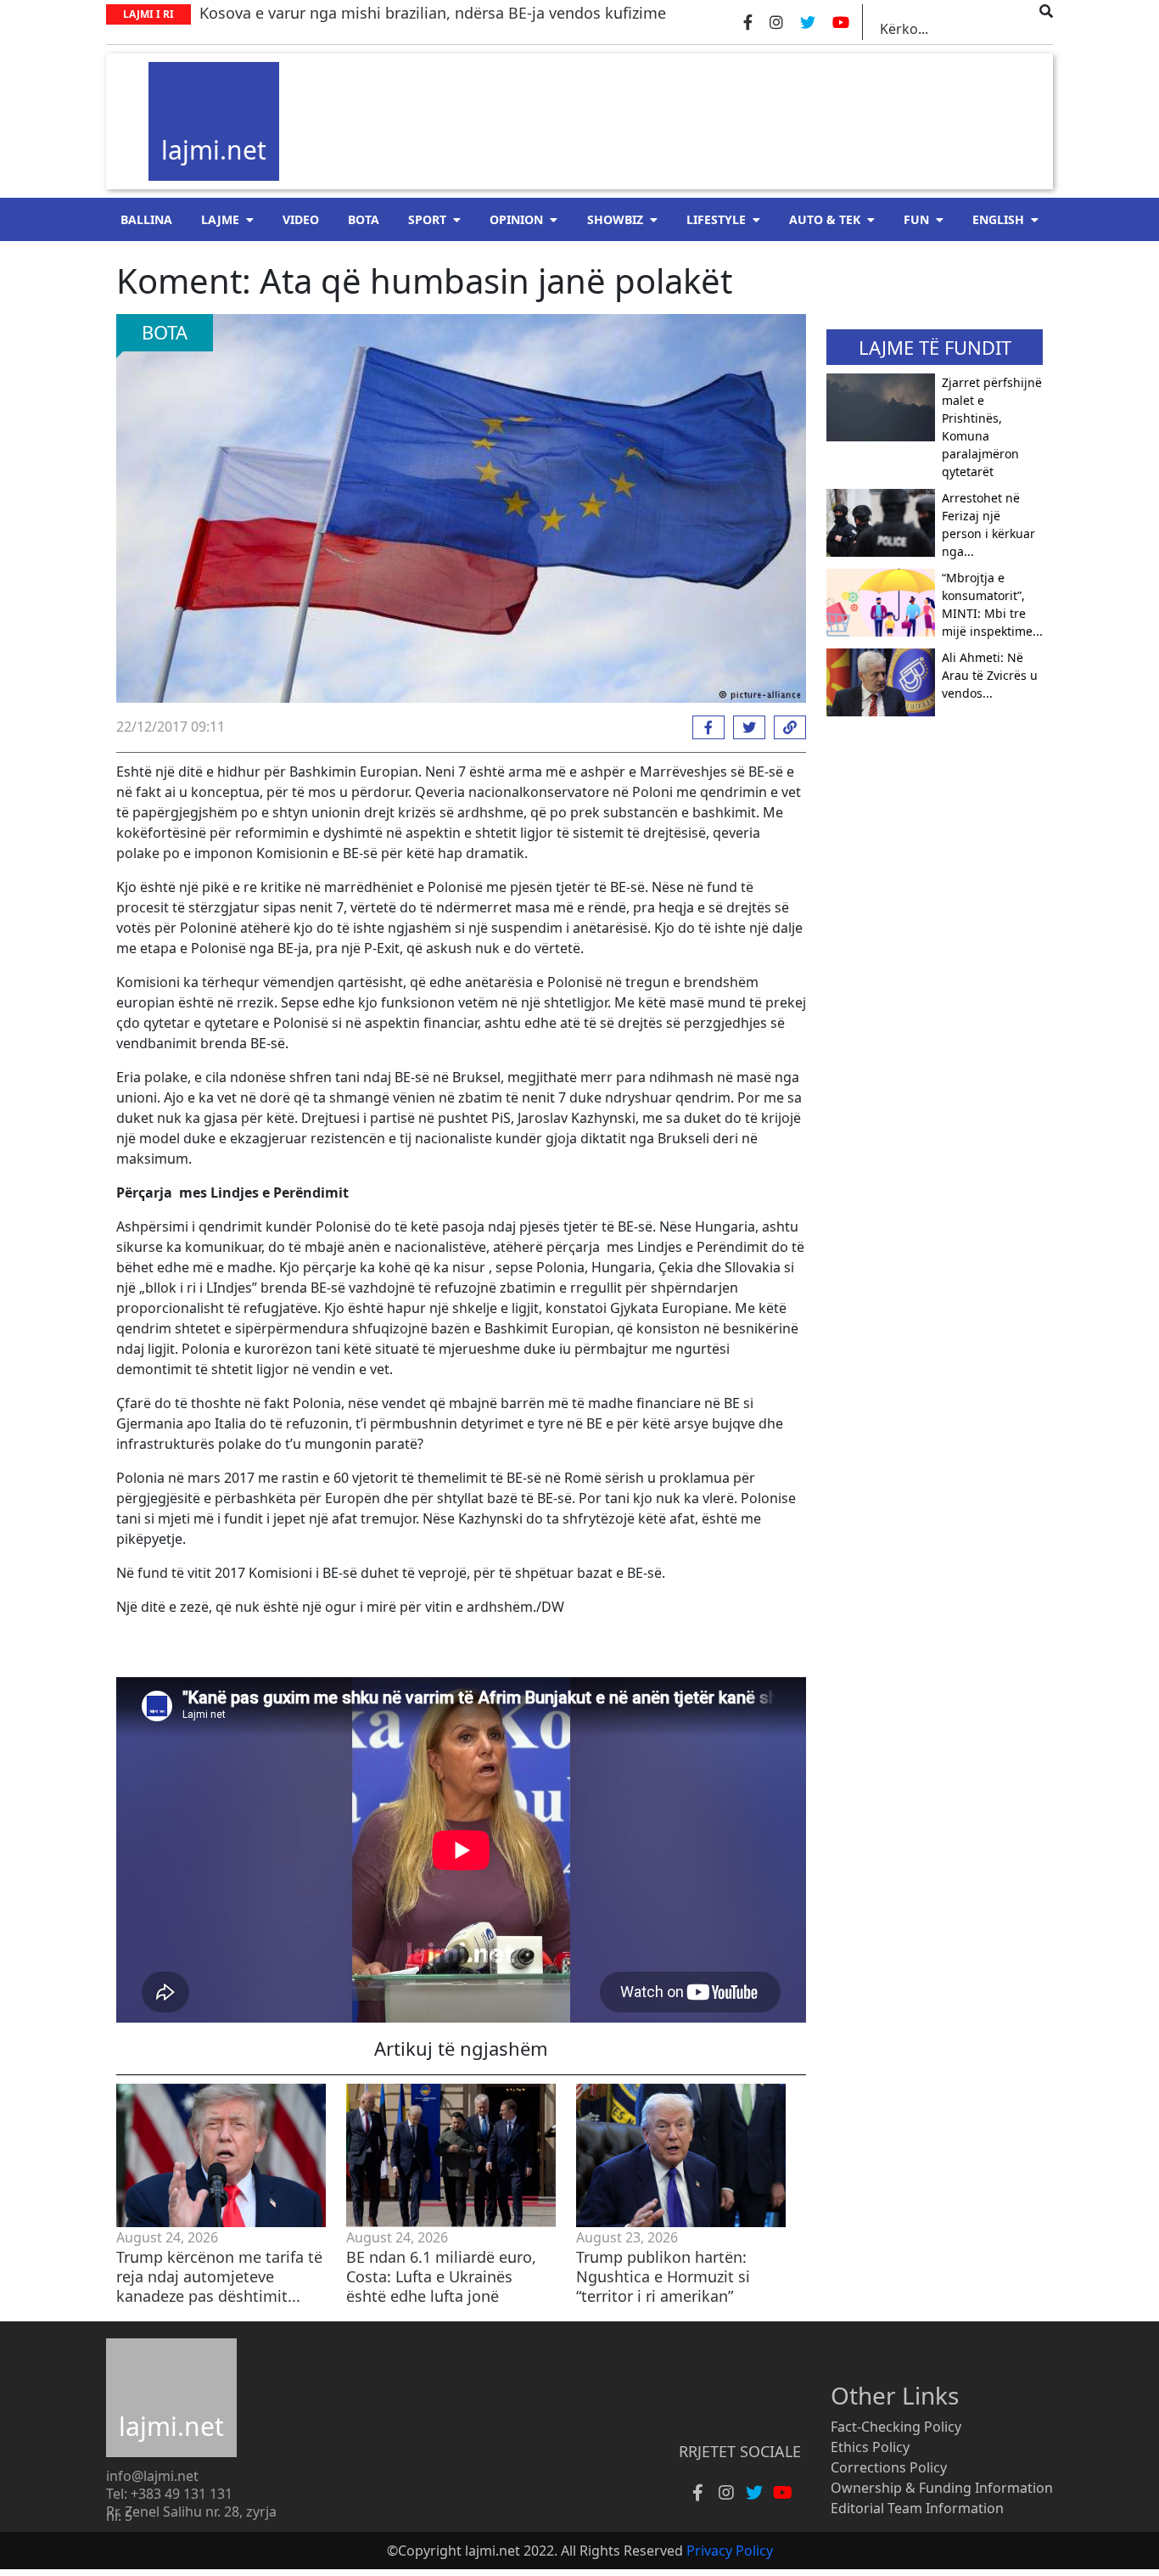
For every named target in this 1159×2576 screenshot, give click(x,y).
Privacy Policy (730, 2551)
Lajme (220, 219)
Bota (364, 219)
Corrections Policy (889, 2467)
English (998, 219)
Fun (916, 219)
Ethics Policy (870, 2447)
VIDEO (301, 219)
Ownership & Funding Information (942, 2488)
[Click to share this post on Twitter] (745, 727)
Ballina (146, 219)
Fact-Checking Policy (896, 2427)
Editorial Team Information (917, 2508)
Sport (427, 219)
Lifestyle (716, 219)
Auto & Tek (825, 219)
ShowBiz (615, 219)
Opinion (516, 219)
